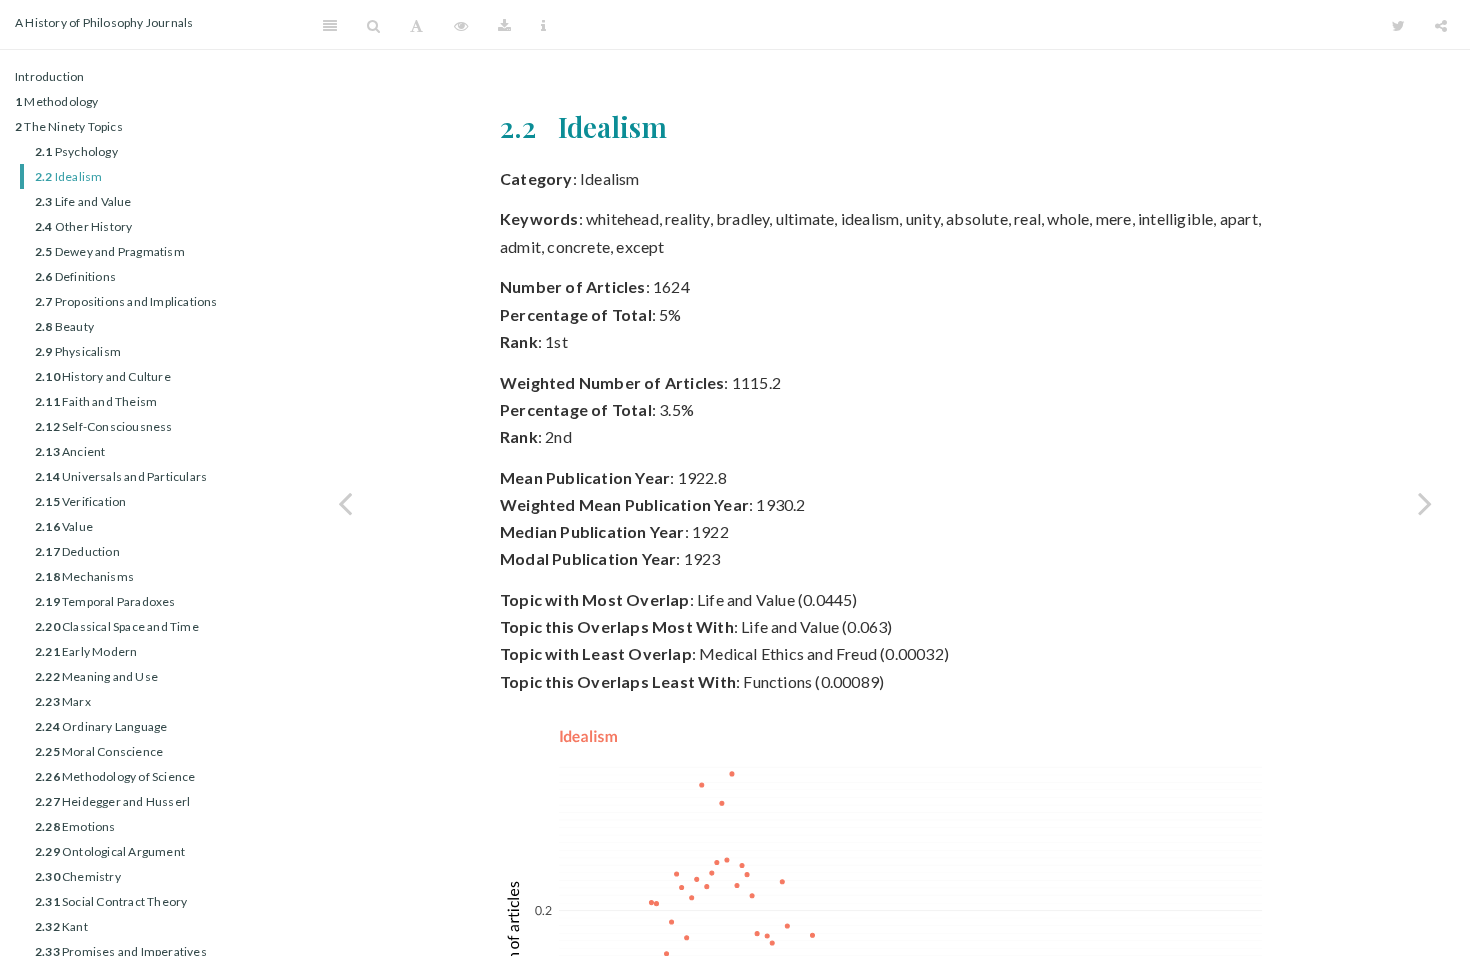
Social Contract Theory (111, 901)
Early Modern (86, 651)
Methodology (57, 101)
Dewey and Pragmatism (110, 251)
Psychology (76, 151)
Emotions (75, 826)
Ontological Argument (110, 851)
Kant (61, 926)
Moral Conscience (99, 751)
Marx (63, 701)
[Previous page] (345, 503)
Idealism (68, 176)
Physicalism (78, 351)
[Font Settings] (416, 25)
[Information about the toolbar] (543, 25)
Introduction (49, 76)
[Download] (504, 25)
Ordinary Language (101, 726)
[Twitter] (1398, 25)
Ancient (70, 451)
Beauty (64, 326)
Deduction (77, 551)
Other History (83, 226)
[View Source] (461, 25)
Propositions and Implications (126, 301)
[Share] (1441, 25)
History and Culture (103, 376)
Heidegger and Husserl (112, 801)
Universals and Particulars (121, 476)
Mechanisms (84, 576)
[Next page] (1425, 503)
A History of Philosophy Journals (104, 22)
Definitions (75, 276)
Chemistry (78, 876)
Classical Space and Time (117, 626)
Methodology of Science (115, 776)
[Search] (373, 25)
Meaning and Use (96, 676)
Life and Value (83, 201)
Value (64, 526)
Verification (80, 501)
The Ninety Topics (69, 126)
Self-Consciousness (104, 426)
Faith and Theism (96, 401)
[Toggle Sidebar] (330, 25)
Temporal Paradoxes (105, 601)
